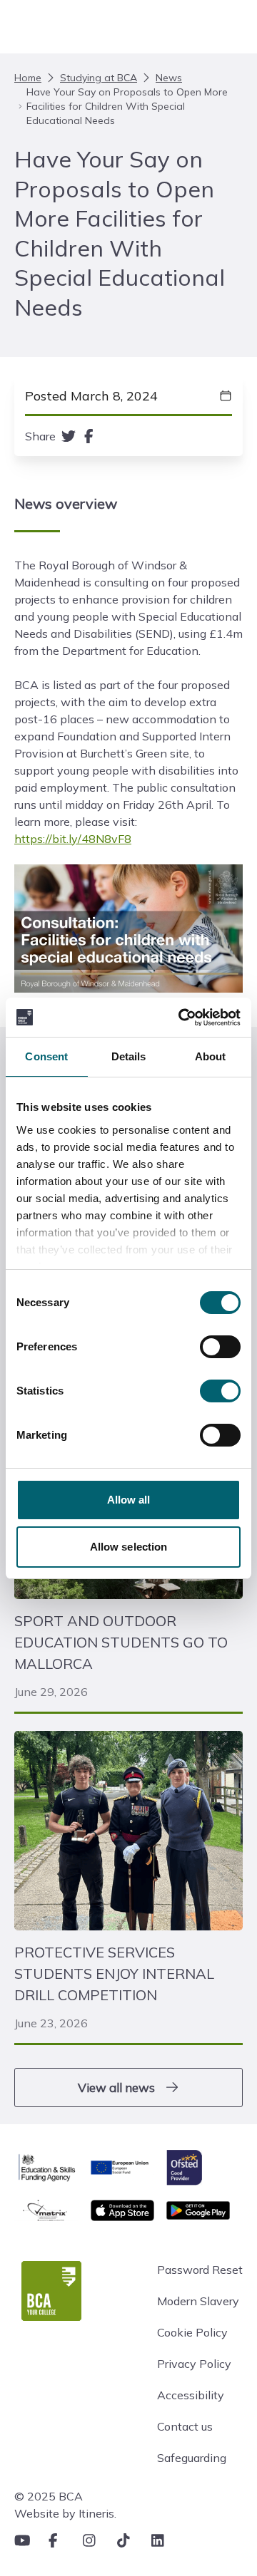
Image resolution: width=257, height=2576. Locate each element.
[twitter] (69, 436)
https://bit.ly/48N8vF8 (73, 839)
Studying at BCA (99, 78)
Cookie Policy (192, 2332)
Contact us (185, 2426)
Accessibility (191, 2395)
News (169, 78)
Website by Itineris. (65, 2513)
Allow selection (129, 1547)
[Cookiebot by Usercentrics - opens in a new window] (181, 1018)
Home (28, 78)
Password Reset (200, 2270)
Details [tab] (129, 1056)
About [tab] (211, 1056)
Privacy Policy (194, 2364)
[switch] (220, 1347)
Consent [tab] (46, 1056)
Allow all (129, 1500)
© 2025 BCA (49, 2496)
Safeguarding (192, 2458)
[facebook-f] (89, 436)
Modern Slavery (198, 2301)
